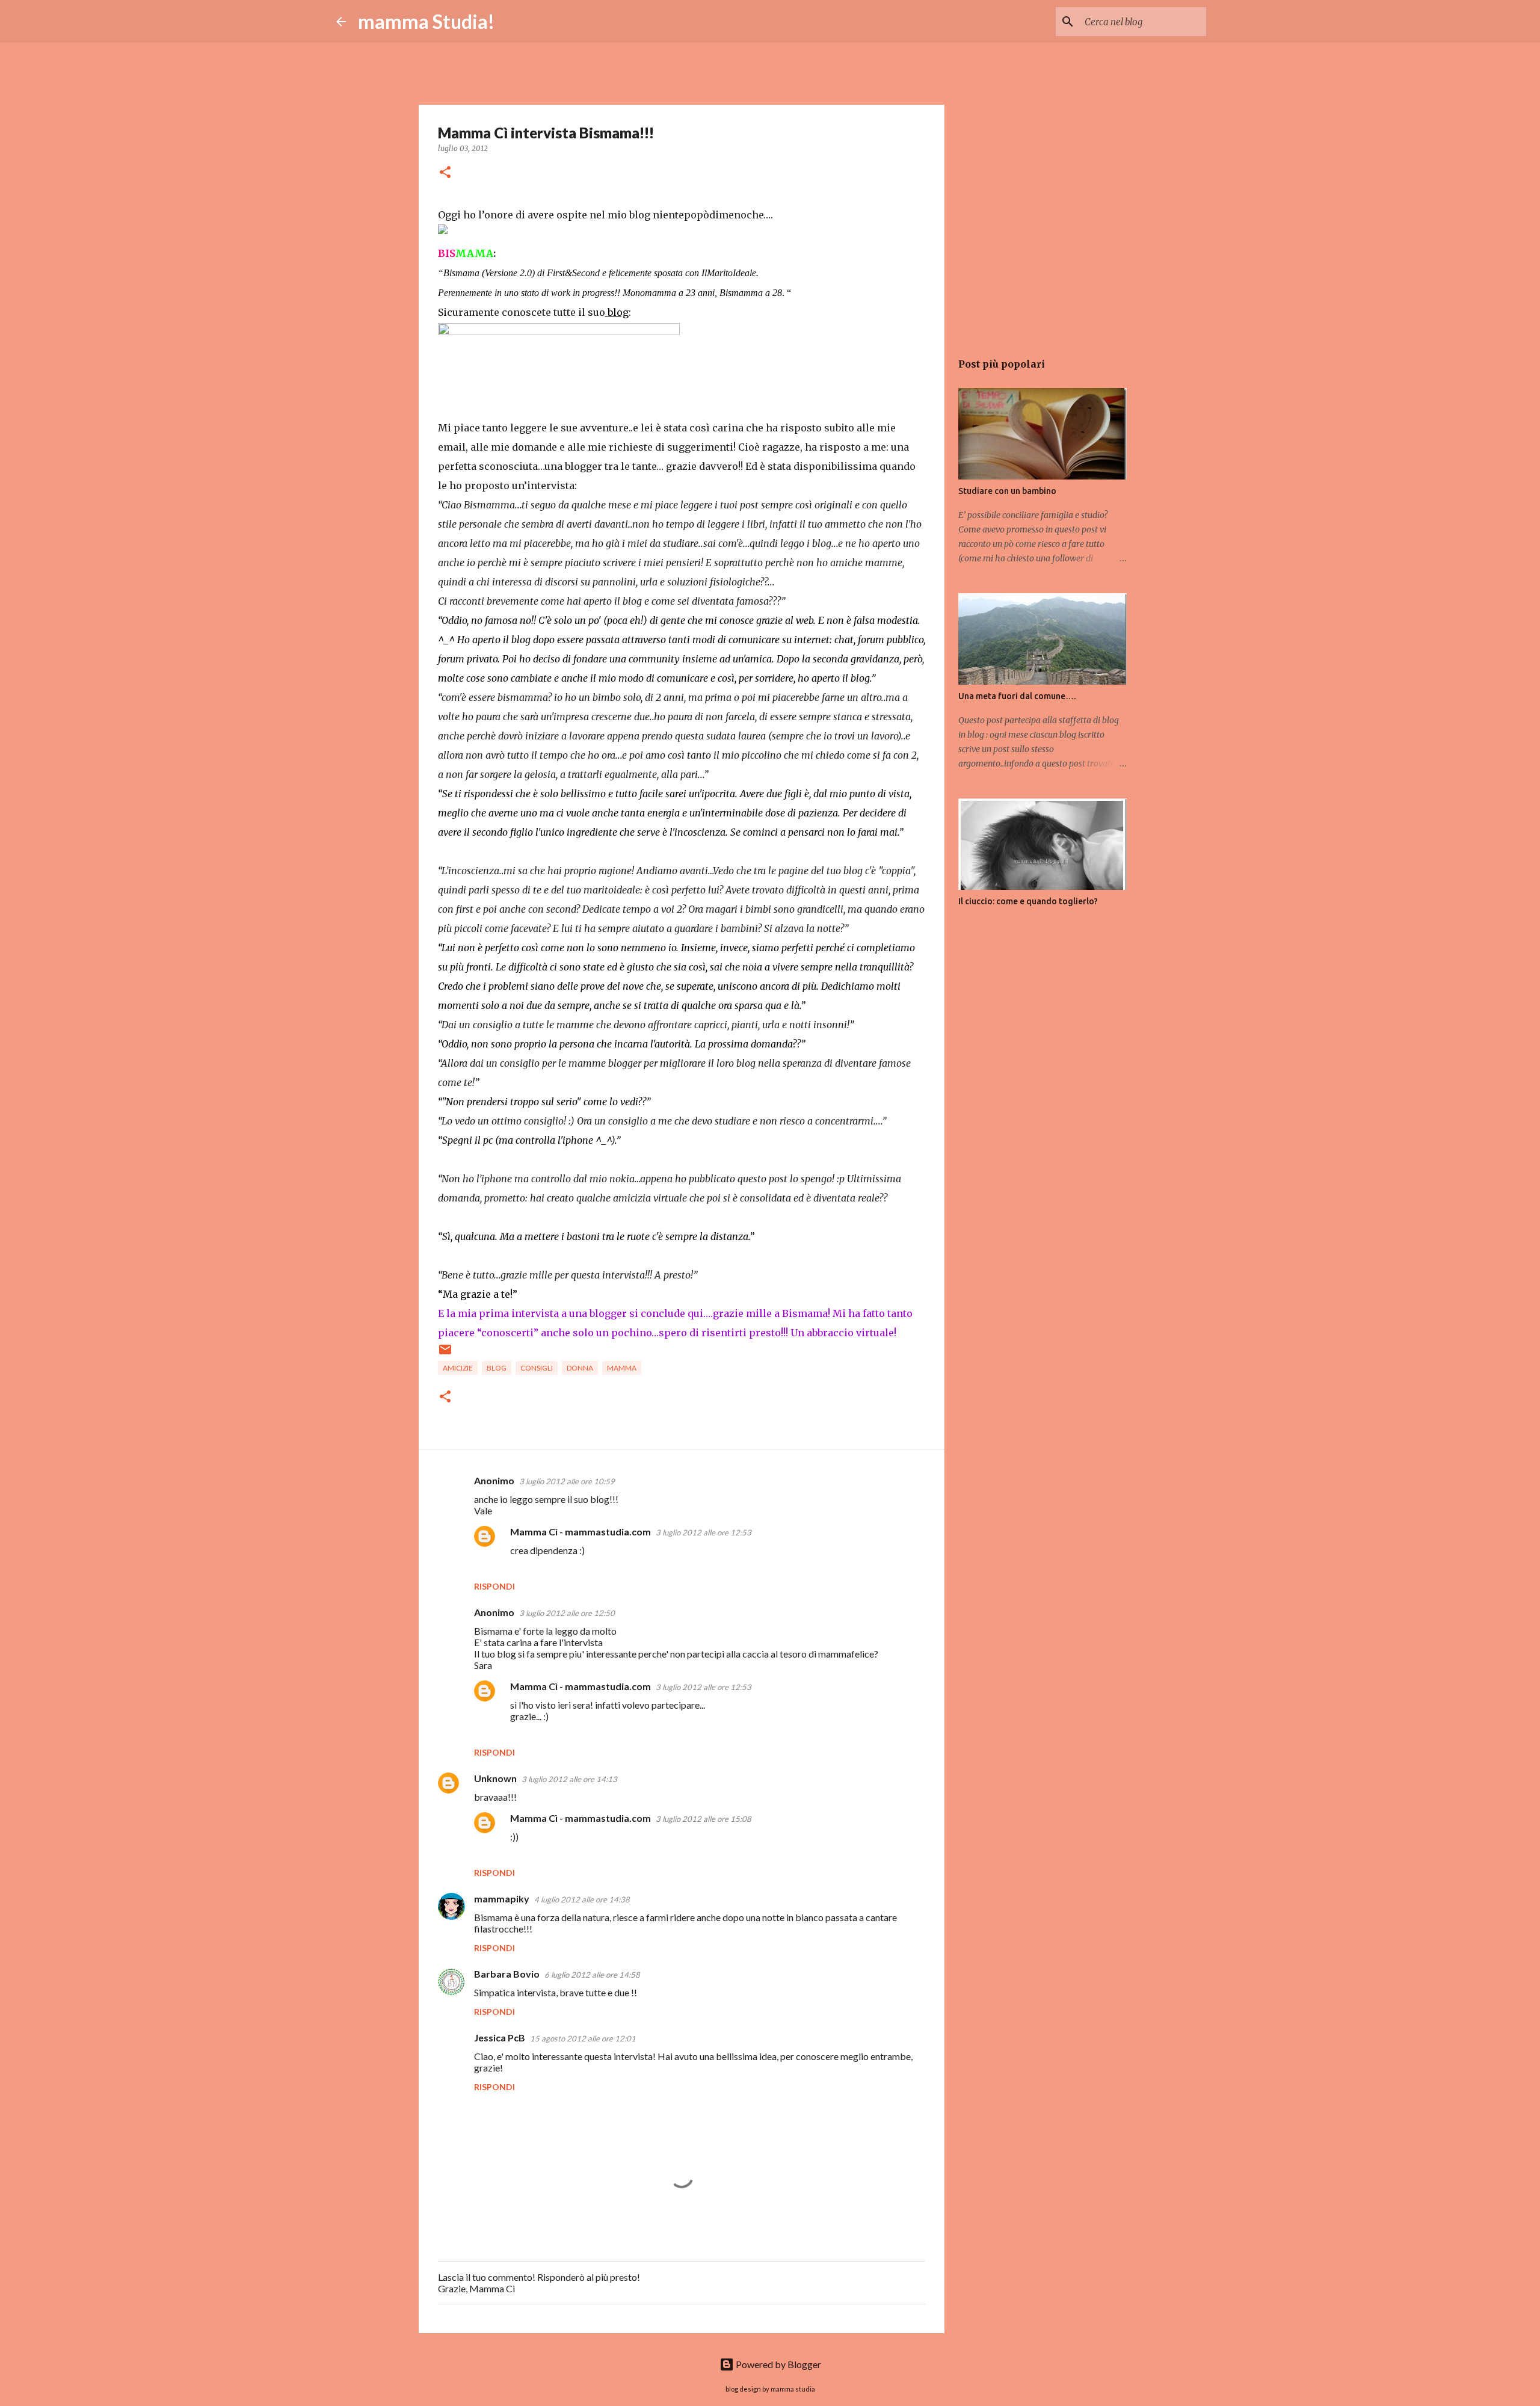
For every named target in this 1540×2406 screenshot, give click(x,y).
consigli (537, 1368)
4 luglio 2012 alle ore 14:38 (582, 1899)
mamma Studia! (426, 21)
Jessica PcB (500, 2037)
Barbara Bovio (507, 1974)
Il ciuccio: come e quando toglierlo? (1028, 901)
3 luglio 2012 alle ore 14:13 (569, 1779)
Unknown (495, 1778)
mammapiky (502, 1899)
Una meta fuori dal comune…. (1017, 696)
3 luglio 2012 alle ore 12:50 (567, 1613)
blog (497, 1368)
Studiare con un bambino (1007, 491)
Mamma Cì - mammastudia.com (581, 1532)
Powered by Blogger (778, 2364)
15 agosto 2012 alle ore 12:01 (583, 2038)
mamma (622, 1368)
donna (580, 1368)
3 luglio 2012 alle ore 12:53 (704, 1532)
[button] (445, 173)
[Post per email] (445, 1354)
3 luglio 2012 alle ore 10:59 (567, 1481)
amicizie (458, 1368)
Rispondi (494, 1586)
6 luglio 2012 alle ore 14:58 (592, 1975)
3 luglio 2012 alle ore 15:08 (704, 1819)
